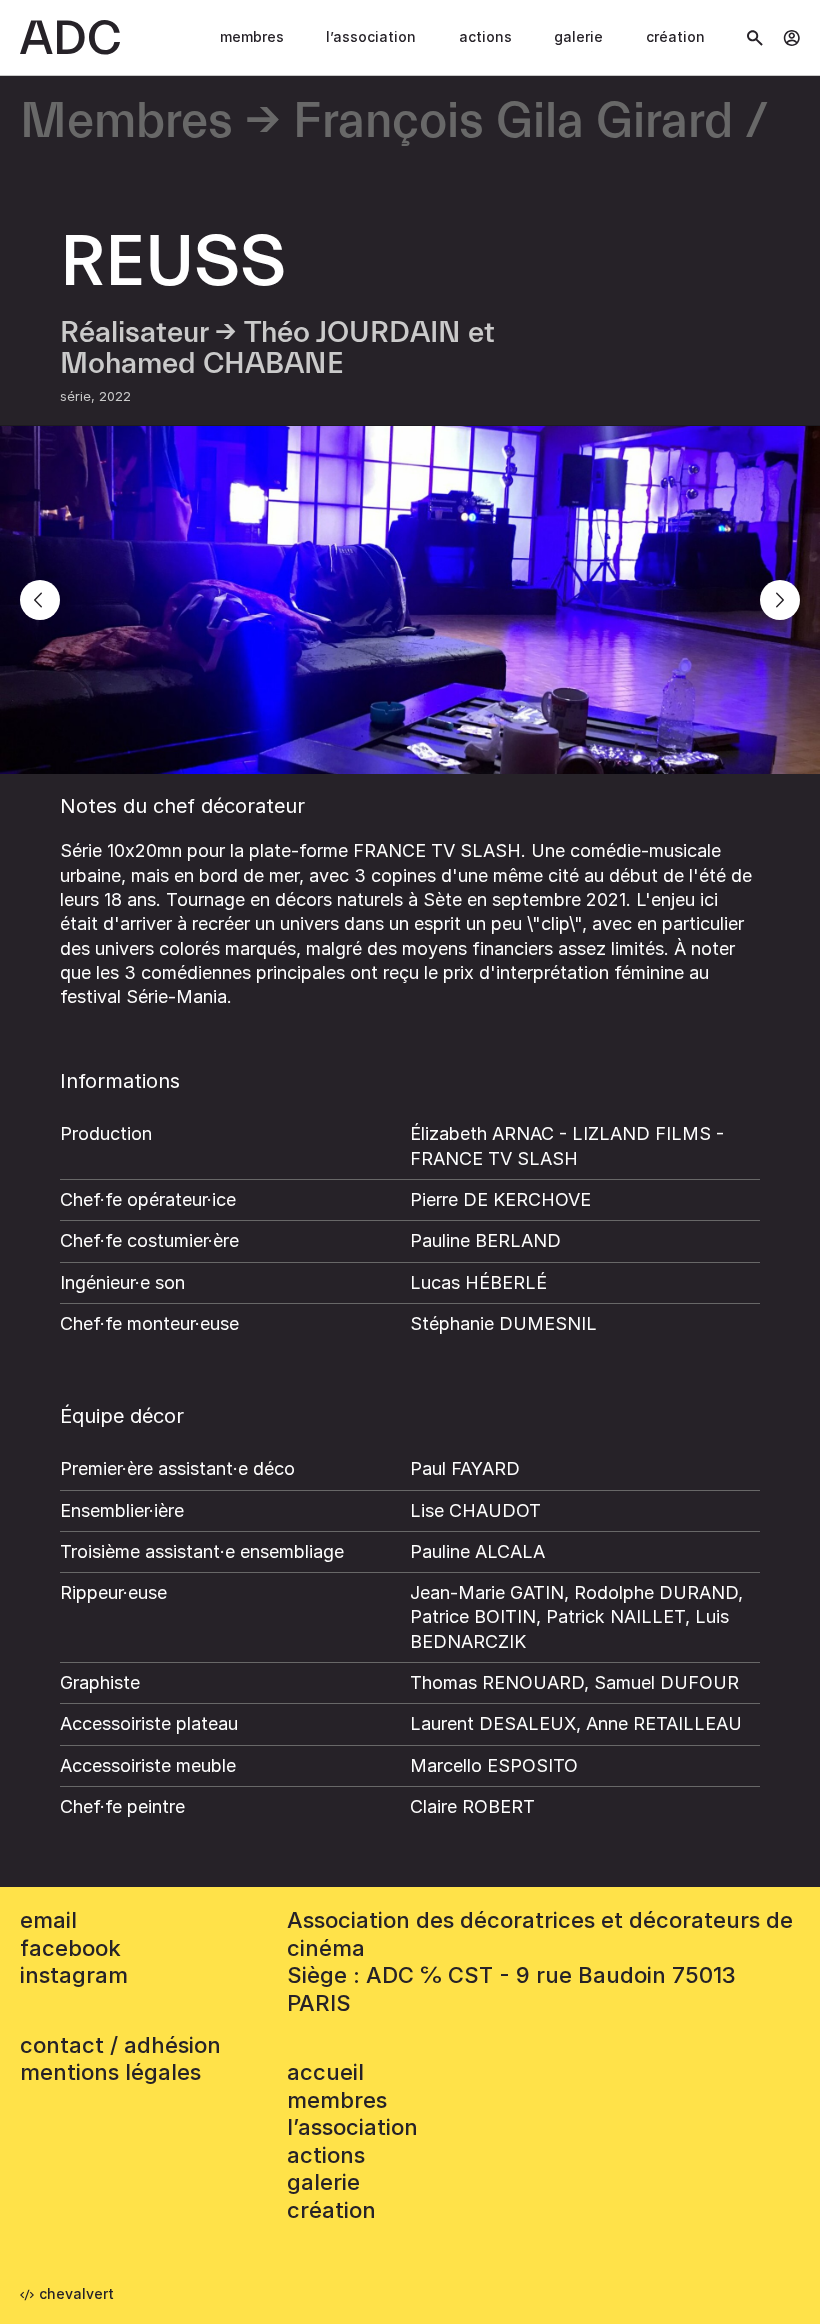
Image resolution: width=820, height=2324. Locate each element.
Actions (485, 36)
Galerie (578, 36)
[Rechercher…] (755, 38)
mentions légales (110, 2072)
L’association (371, 36)
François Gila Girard (513, 122)
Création (675, 36)
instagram (74, 1975)
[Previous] (40, 600)
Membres (252, 36)
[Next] (780, 600)
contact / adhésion (120, 2045)
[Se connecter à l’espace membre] (791, 38)
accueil (325, 2072)
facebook (70, 1948)
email (48, 1920)
